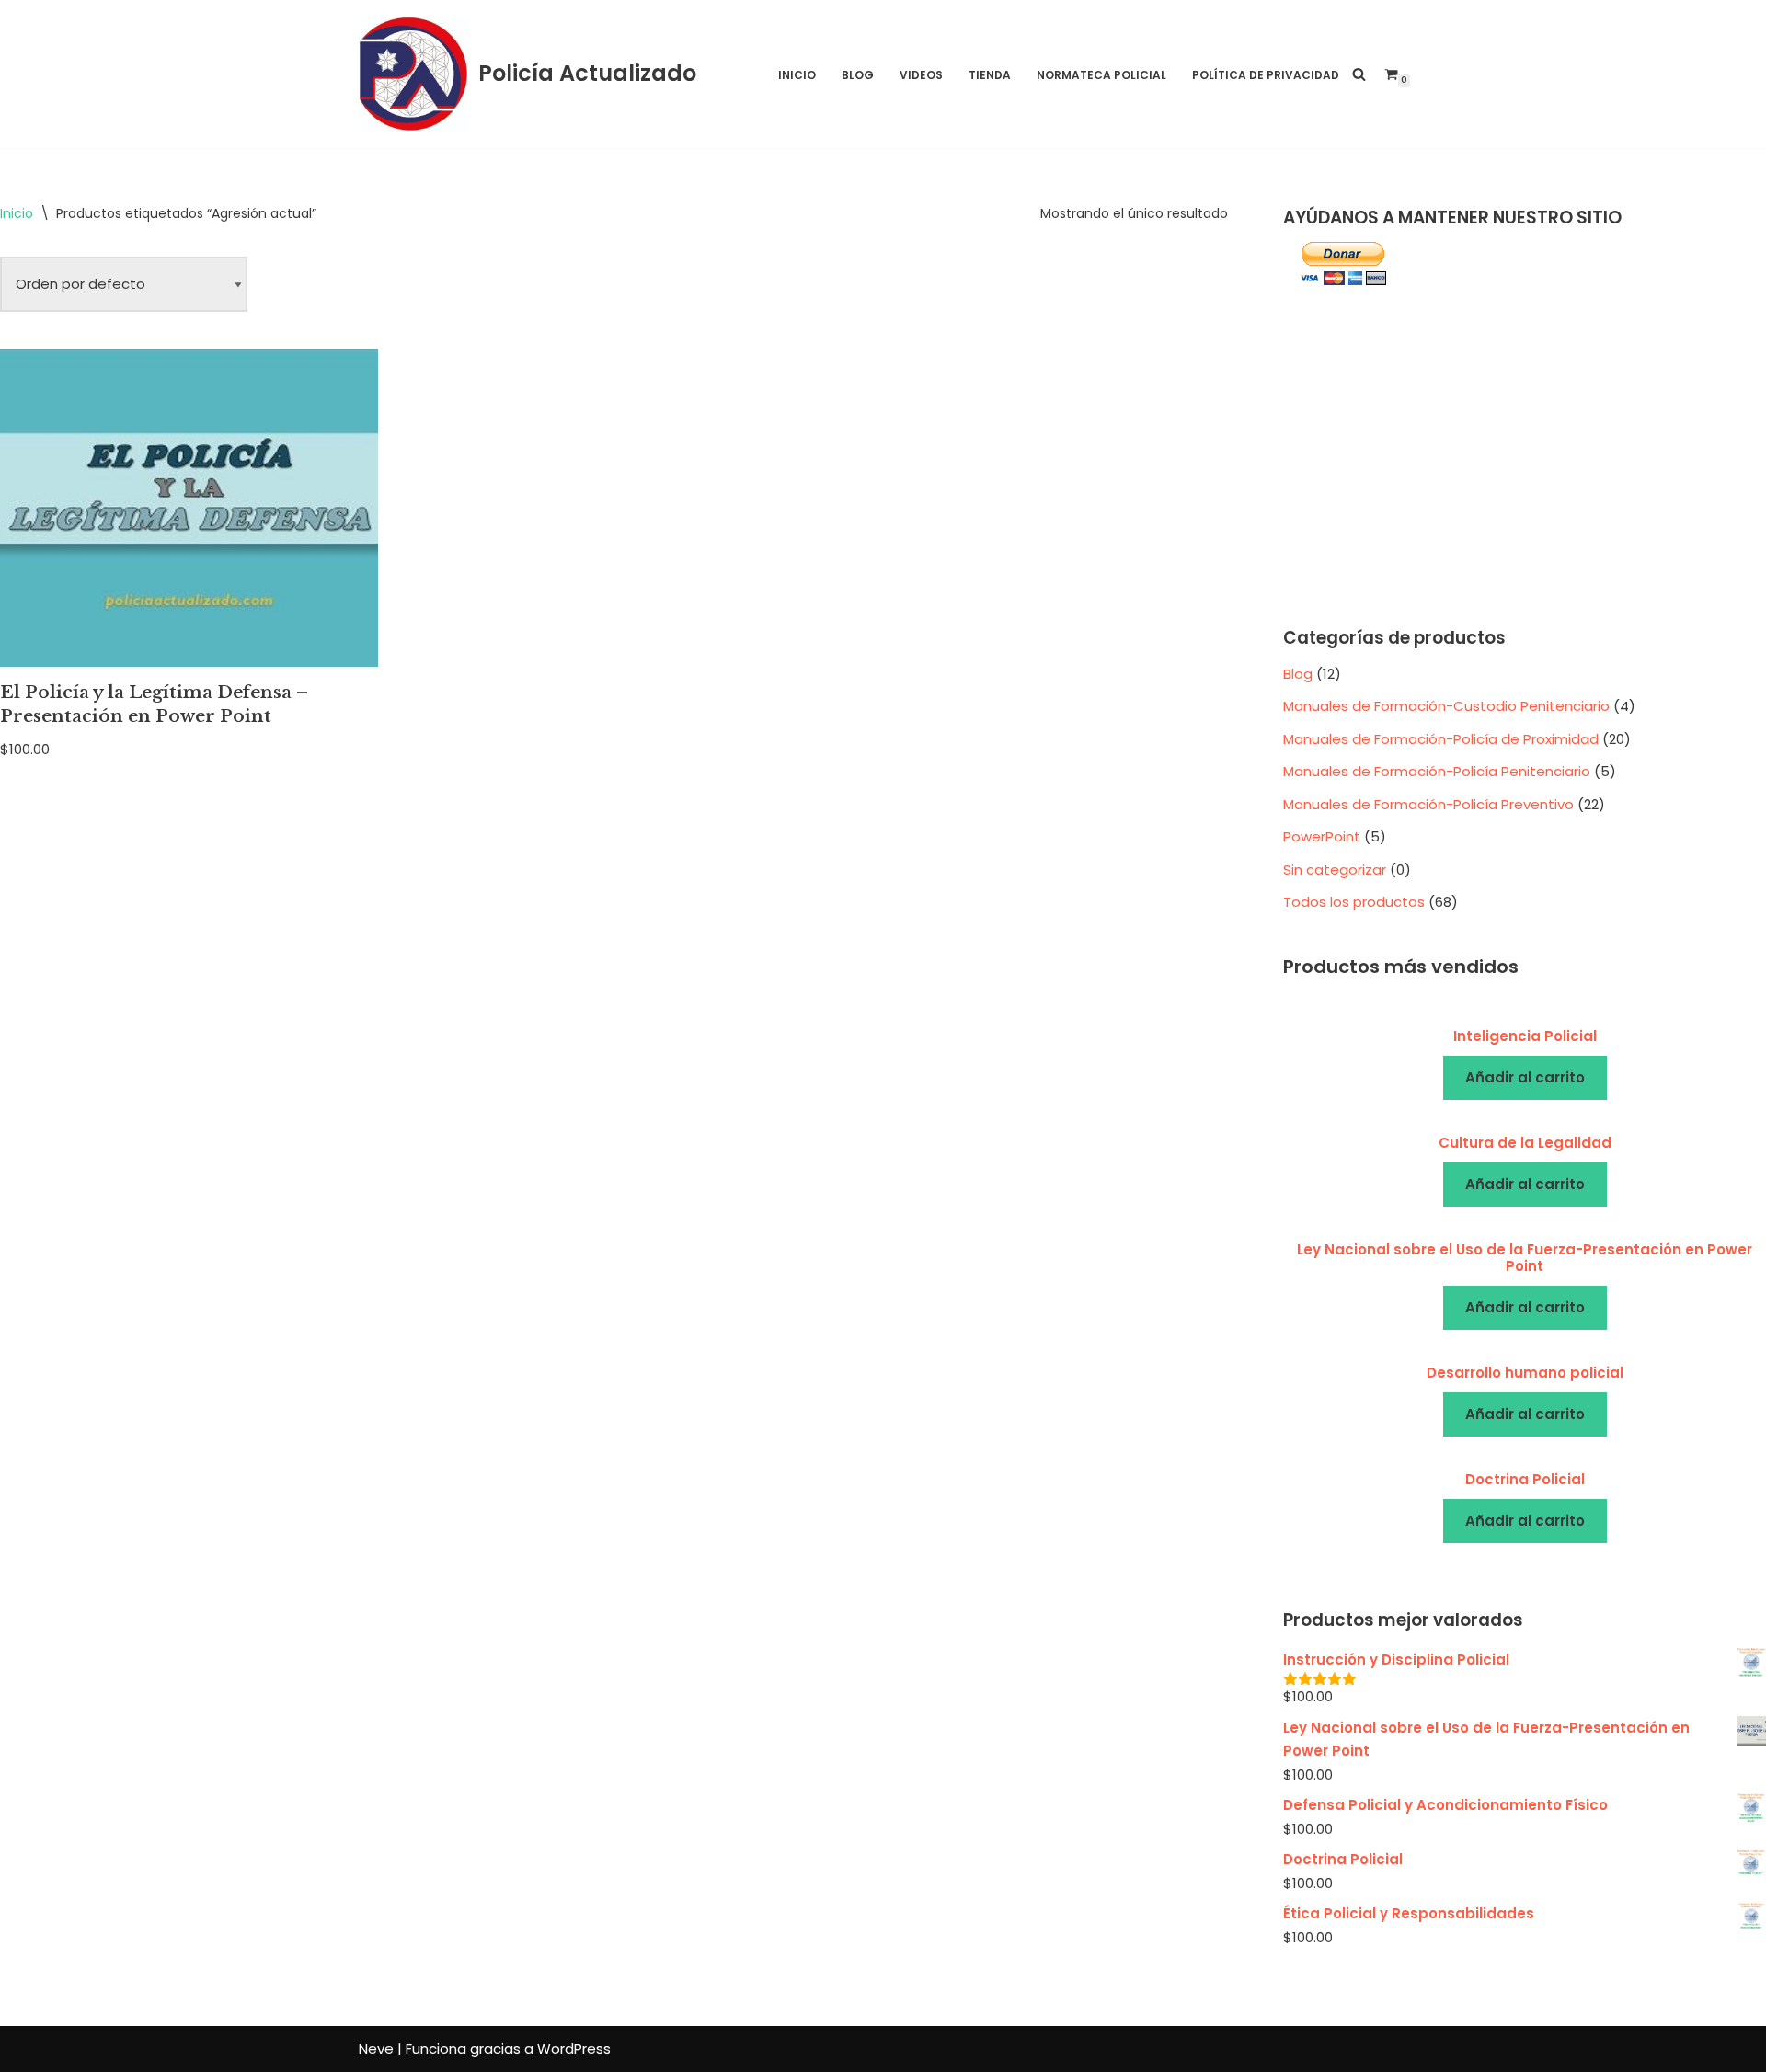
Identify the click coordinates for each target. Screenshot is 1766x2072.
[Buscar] (1359, 74)
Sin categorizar (1335, 870)
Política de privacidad (1266, 75)
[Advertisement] (1525, 458)
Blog (858, 75)
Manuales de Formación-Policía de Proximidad (1441, 739)
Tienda (990, 75)
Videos (921, 75)
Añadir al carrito (1525, 1077)
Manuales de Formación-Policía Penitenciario (1437, 771)
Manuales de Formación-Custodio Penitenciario (1446, 706)
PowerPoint (1322, 836)
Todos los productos (1354, 902)
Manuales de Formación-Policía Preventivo (1428, 804)
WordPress (574, 2049)
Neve (376, 2049)
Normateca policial (1101, 75)
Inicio (797, 75)
